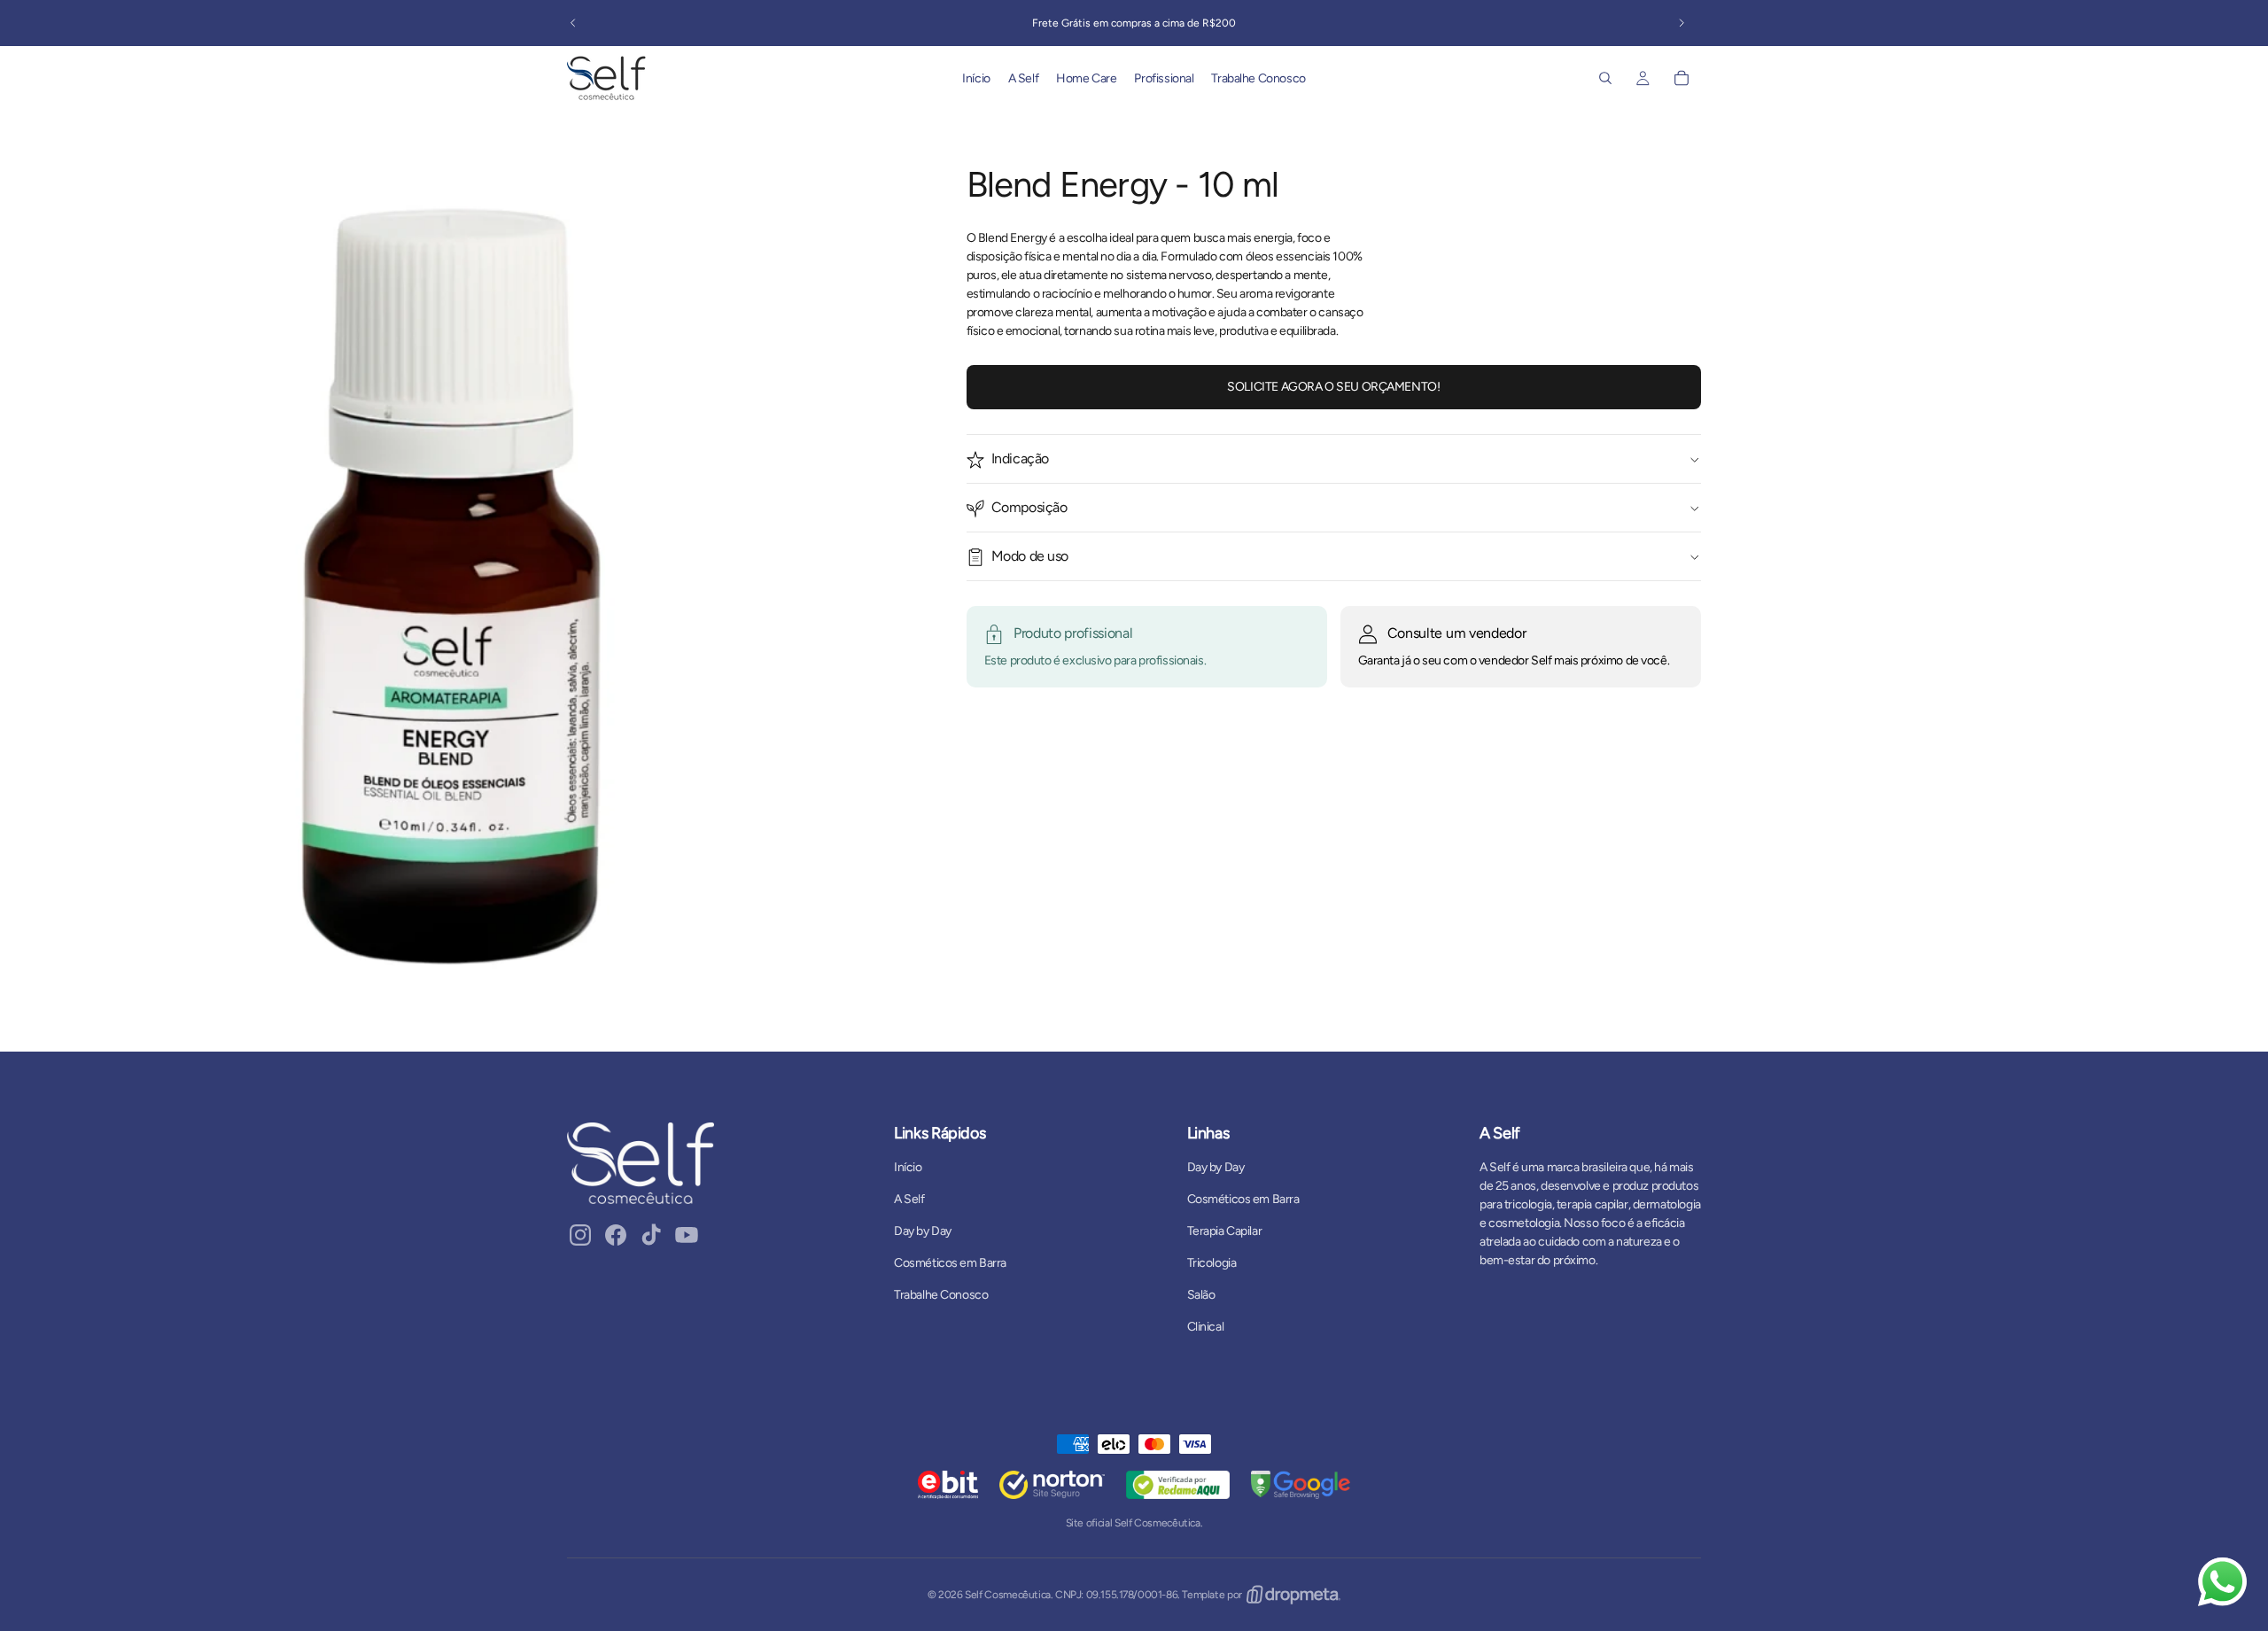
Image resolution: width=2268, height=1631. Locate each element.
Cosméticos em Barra (950, 1263)
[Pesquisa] (1605, 78)
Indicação (1020, 459)
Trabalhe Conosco (941, 1295)
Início (908, 1167)
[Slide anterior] (573, 23)
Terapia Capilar (1225, 1231)
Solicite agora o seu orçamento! (1333, 387)
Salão (1201, 1295)
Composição (1029, 508)
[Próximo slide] (1682, 23)
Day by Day (923, 1231)
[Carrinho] (1682, 78)
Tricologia (1212, 1263)
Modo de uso (1030, 557)
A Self (909, 1199)
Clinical (1206, 1327)
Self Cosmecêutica (1008, 1595)
